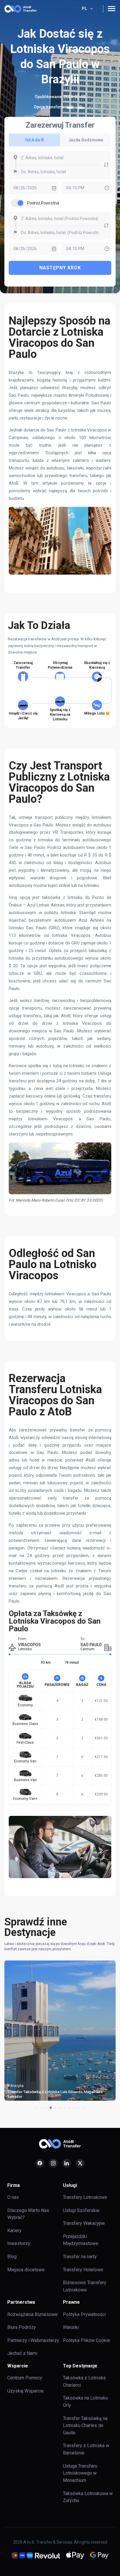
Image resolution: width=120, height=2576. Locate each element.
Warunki (71, 2327)
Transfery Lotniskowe (85, 2197)
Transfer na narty (80, 2257)
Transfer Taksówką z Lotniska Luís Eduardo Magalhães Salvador (55, 2094)
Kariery (14, 2231)
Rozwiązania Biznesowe (32, 2314)
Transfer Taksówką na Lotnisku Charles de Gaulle (85, 2426)
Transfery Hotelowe (83, 2270)
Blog (12, 2257)
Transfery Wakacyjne (84, 2223)
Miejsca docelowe (26, 2270)
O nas (13, 2197)
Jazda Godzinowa (86, 140)
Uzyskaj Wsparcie (25, 2391)
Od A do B (34, 140)
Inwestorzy (19, 2243)
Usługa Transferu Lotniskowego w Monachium (80, 2473)
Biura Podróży (22, 2327)
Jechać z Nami (22, 2353)
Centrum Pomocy (25, 2378)
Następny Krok (60, 268)
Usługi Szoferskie (81, 2210)
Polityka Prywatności (84, 2314)
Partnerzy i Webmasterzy (33, 2340)
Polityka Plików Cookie (87, 2340)
